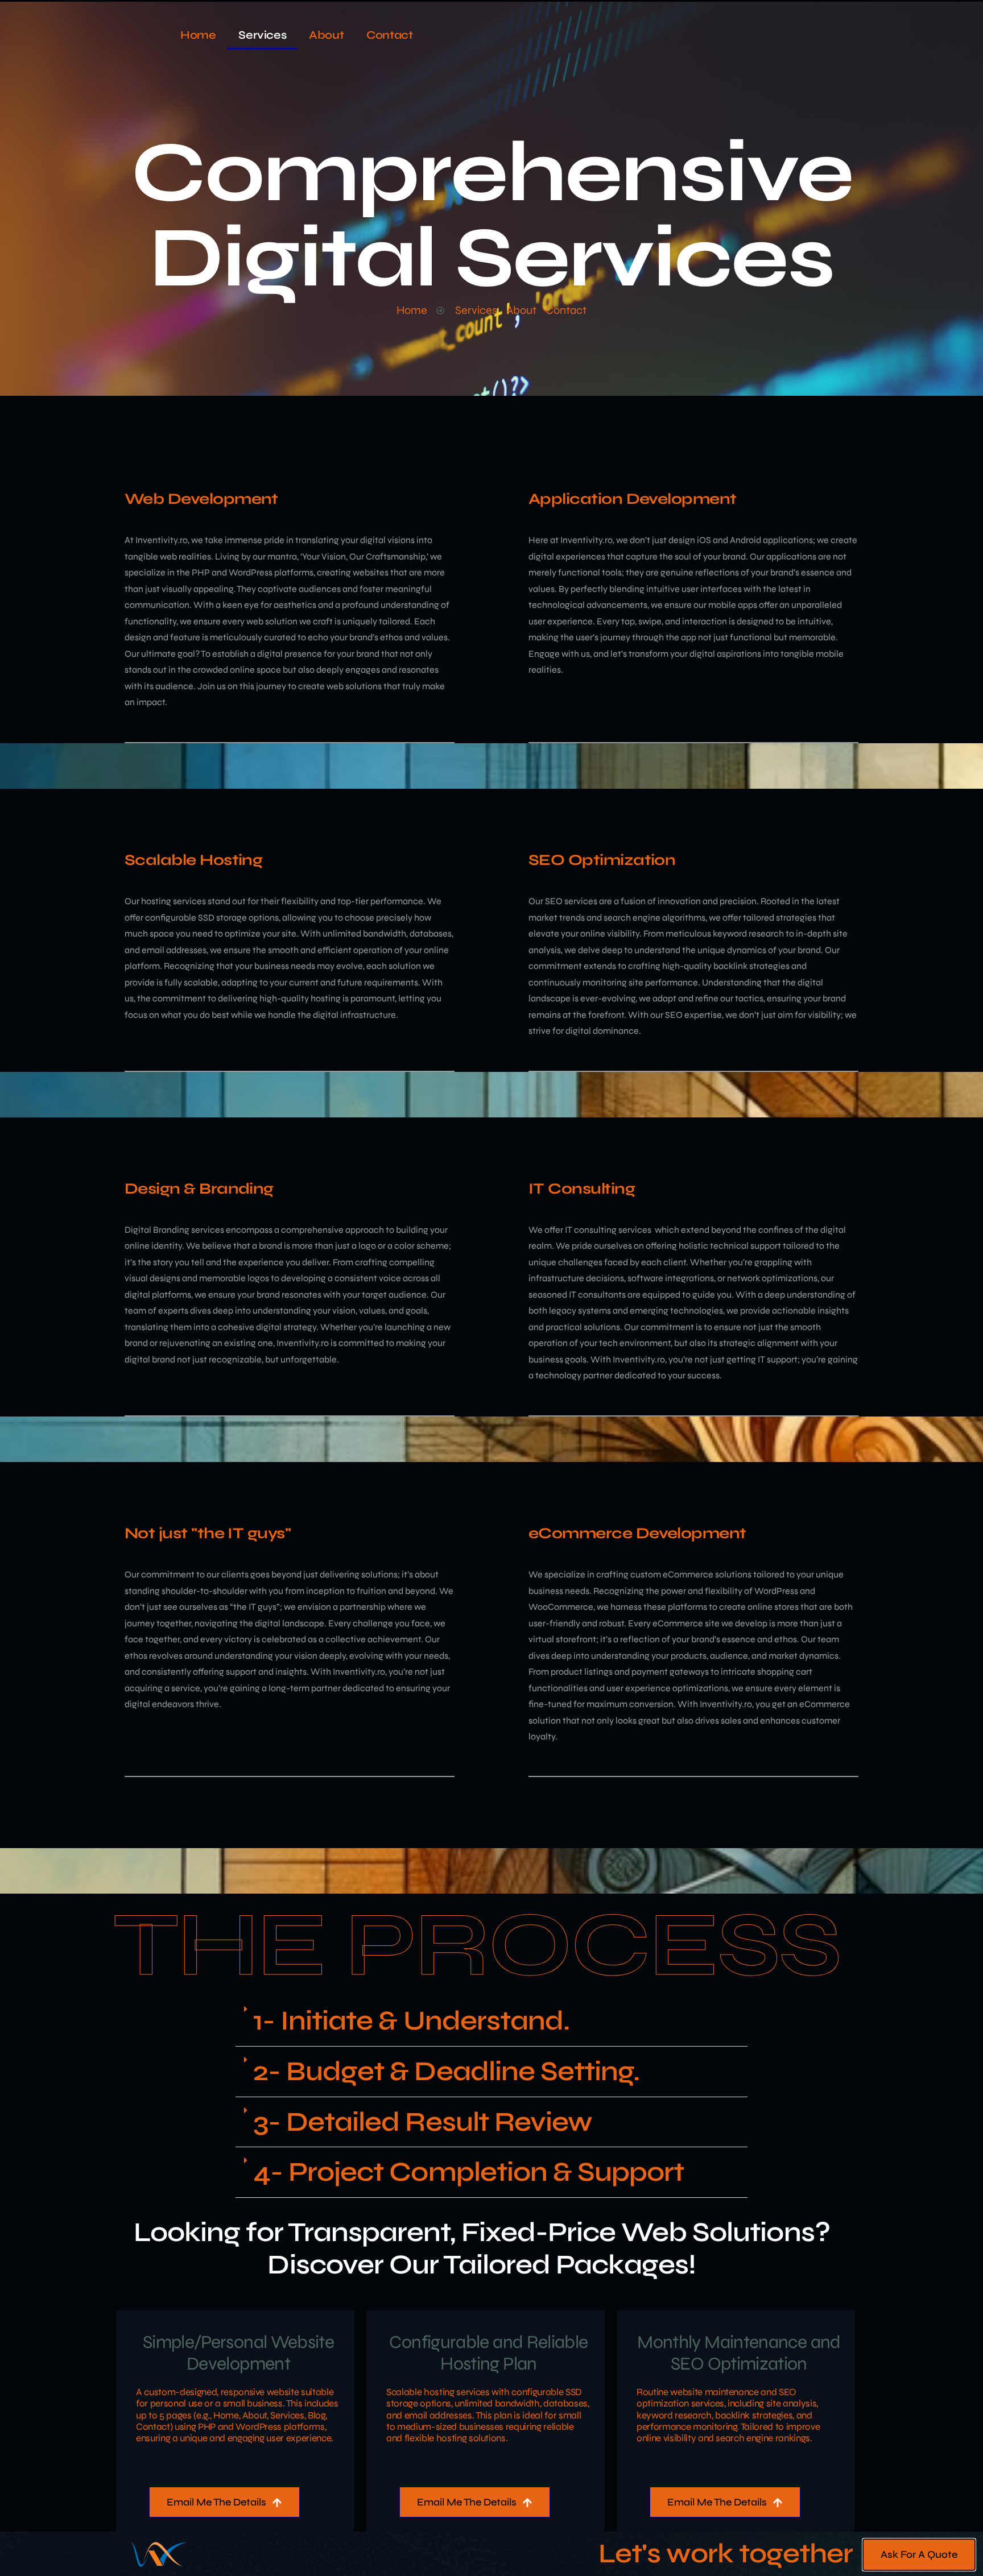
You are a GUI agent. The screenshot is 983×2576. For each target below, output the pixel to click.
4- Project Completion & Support (468, 2172)
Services (262, 35)
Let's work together (726, 2554)
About (326, 35)
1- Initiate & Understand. (411, 2021)
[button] (491, 2021)
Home (198, 35)
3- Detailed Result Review (423, 2122)
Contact (389, 35)
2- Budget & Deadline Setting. (446, 2071)
